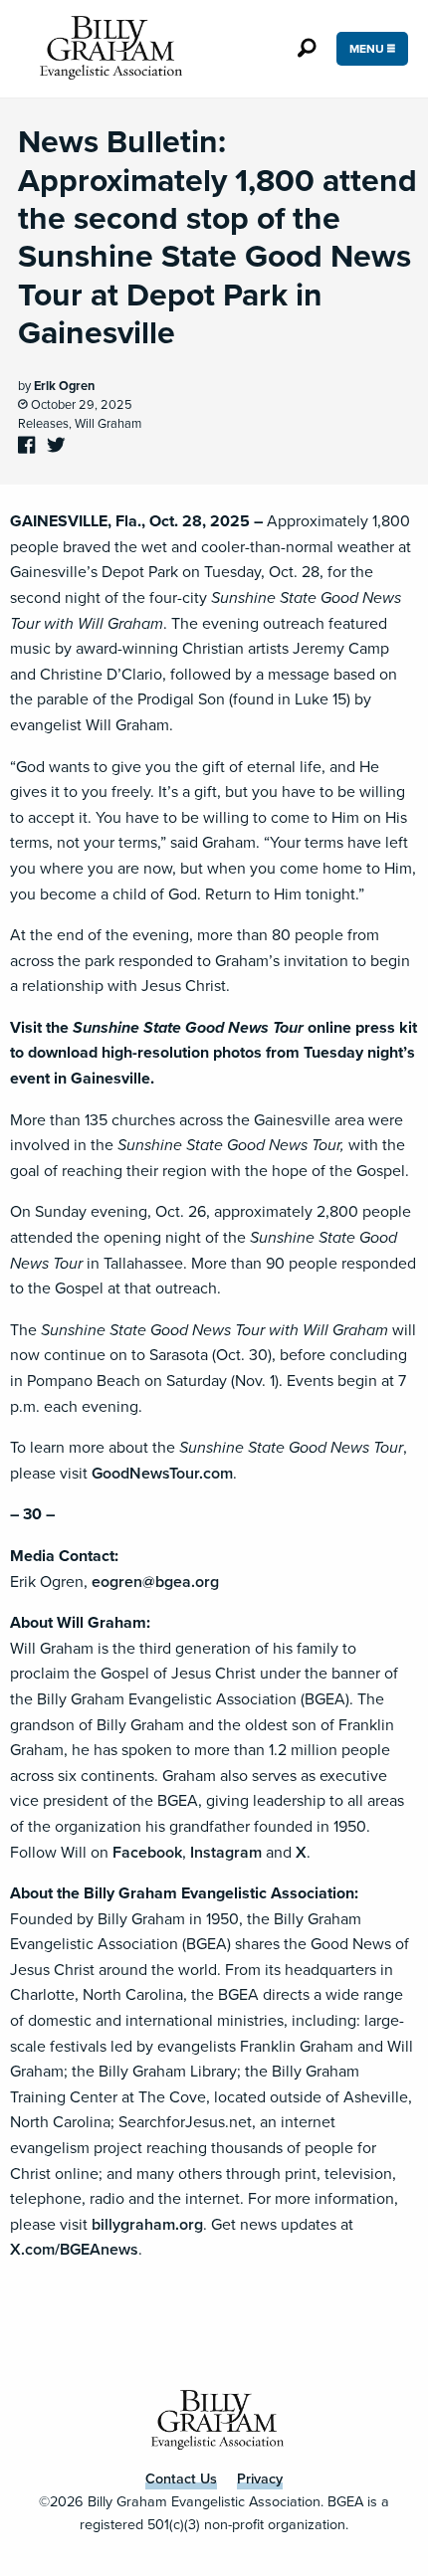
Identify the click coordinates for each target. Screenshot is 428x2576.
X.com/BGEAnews (74, 2249)
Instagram (226, 1852)
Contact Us (181, 2478)
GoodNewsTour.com (162, 1473)
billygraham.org (147, 2224)
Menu (368, 49)
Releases (43, 423)
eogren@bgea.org (155, 1582)
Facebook (147, 1852)
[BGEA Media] (107, 49)
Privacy (260, 2478)
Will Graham (108, 423)
